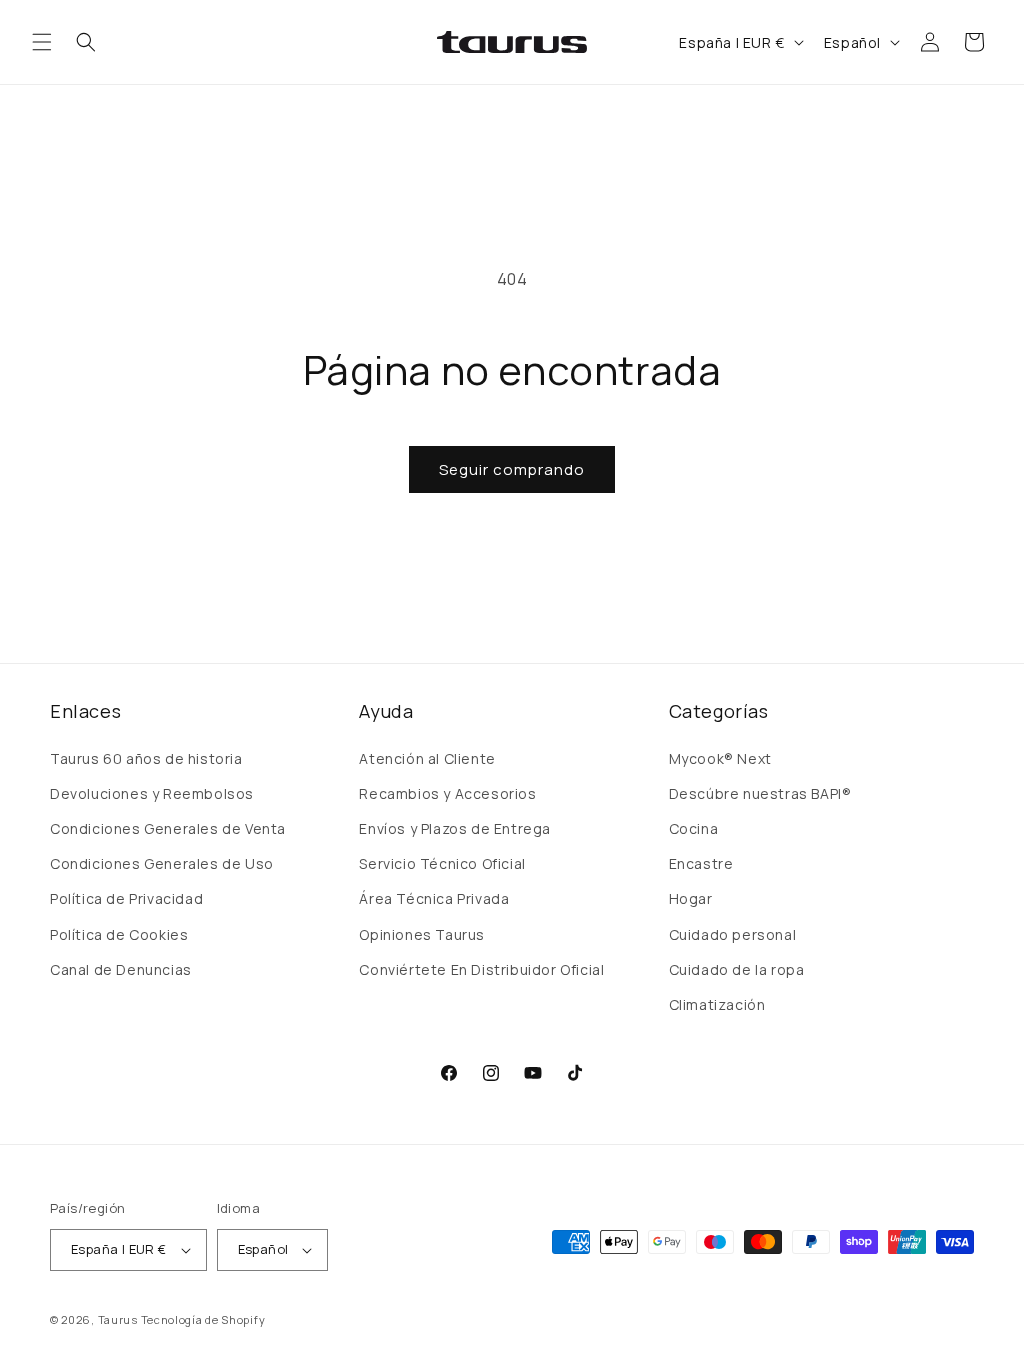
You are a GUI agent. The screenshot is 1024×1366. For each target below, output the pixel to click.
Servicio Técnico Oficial (442, 863)
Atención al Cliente (427, 758)
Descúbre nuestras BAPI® (760, 793)
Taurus (118, 1319)
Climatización (717, 1004)
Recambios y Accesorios (447, 793)
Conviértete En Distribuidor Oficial (481, 969)
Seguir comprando (512, 469)
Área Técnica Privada (434, 898)
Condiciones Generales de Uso (162, 863)
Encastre (701, 863)
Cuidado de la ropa (737, 969)
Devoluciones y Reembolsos (152, 793)
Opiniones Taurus (422, 934)
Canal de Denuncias (121, 969)
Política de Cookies (119, 934)
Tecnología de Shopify (203, 1319)
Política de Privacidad (126, 898)
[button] (42, 42)
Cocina (694, 828)
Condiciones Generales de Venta (168, 828)
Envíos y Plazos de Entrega (455, 828)
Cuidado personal (733, 934)
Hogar (691, 898)
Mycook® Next (720, 758)
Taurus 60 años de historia (146, 758)
